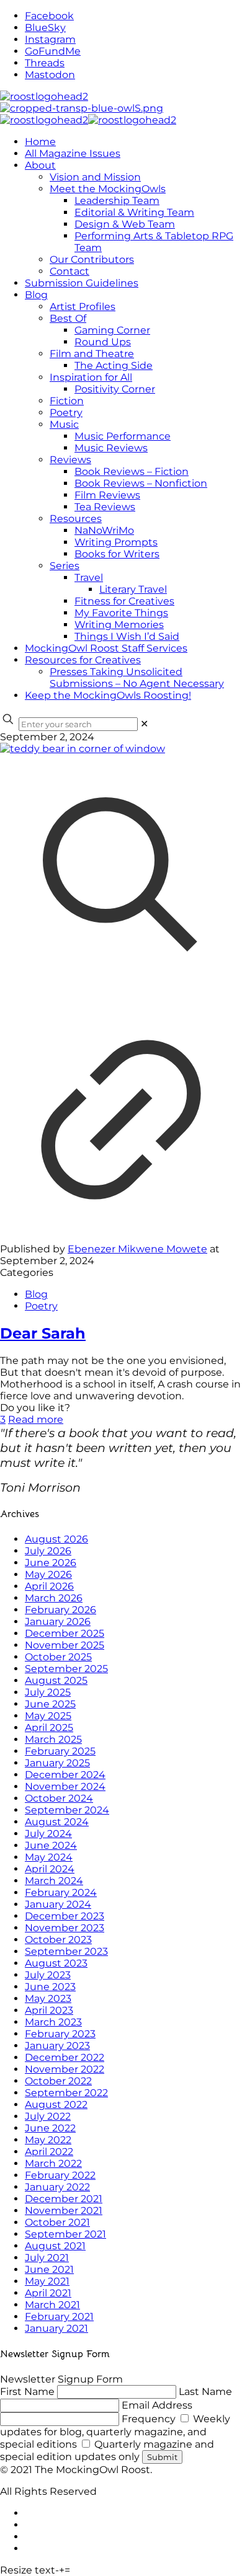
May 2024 (49, 1857)
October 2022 (58, 2081)
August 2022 (56, 2105)
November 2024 (65, 1786)
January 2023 (57, 2046)
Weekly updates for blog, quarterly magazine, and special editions (115, 2432)
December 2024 (65, 1775)
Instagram (50, 39)
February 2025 (60, 1751)
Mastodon (50, 75)
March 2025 (53, 1739)
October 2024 (59, 1798)
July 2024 (48, 1834)
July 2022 (48, 2116)
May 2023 (48, 1998)
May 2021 (47, 2281)
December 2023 (65, 1916)
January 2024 (58, 1904)
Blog (36, 1294)
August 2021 (55, 2246)
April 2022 (49, 2152)
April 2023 (49, 2010)
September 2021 (65, 2234)
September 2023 (66, 1951)
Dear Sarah (43, 1333)
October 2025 (58, 1657)
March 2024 (54, 1881)
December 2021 (64, 2199)
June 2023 (50, 1987)
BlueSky (45, 28)
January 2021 (56, 2328)
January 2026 (58, 1622)
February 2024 (61, 1892)
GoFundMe (53, 51)
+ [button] (62, 2570)
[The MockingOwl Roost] (88, 108)
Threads (45, 63)
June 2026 (51, 1563)
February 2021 (59, 2317)
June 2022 (50, 2128)
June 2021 (49, 2269)
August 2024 (57, 1822)
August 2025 (56, 1680)
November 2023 (65, 1928)
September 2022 (66, 2093)
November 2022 (65, 2069)
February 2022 (60, 2175)
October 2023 (58, 1940)
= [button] (67, 2570)
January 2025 (57, 1763)
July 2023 (48, 1975)
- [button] (57, 2570)
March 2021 (52, 2305)
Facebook (49, 16)
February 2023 (60, 2034)
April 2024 (50, 1869)
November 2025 (65, 1645)
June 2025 (50, 1704)
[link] (144, 724)
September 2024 (67, 1810)
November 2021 (64, 2211)
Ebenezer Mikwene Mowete (137, 1249)
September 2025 (66, 1669)
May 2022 (48, 2140)
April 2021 (48, 2293)
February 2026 (60, 1610)
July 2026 (48, 1551)
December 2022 (65, 2057)
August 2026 (56, 1539)
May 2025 (48, 1716)
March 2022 (53, 2163)
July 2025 (48, 1692)
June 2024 (51, 1845)
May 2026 (48, 1574)
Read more (36, 1419)
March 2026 (54, 1598)
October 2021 (57, 2222)
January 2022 (57, 2187)
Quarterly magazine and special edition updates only (107, 2450)
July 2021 (47, 2258)
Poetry (41, 1306)
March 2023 (53, 2022)
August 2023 (56, 1963)
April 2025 (49, 1728)
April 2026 (49, 1586)
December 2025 (65, 1633)
